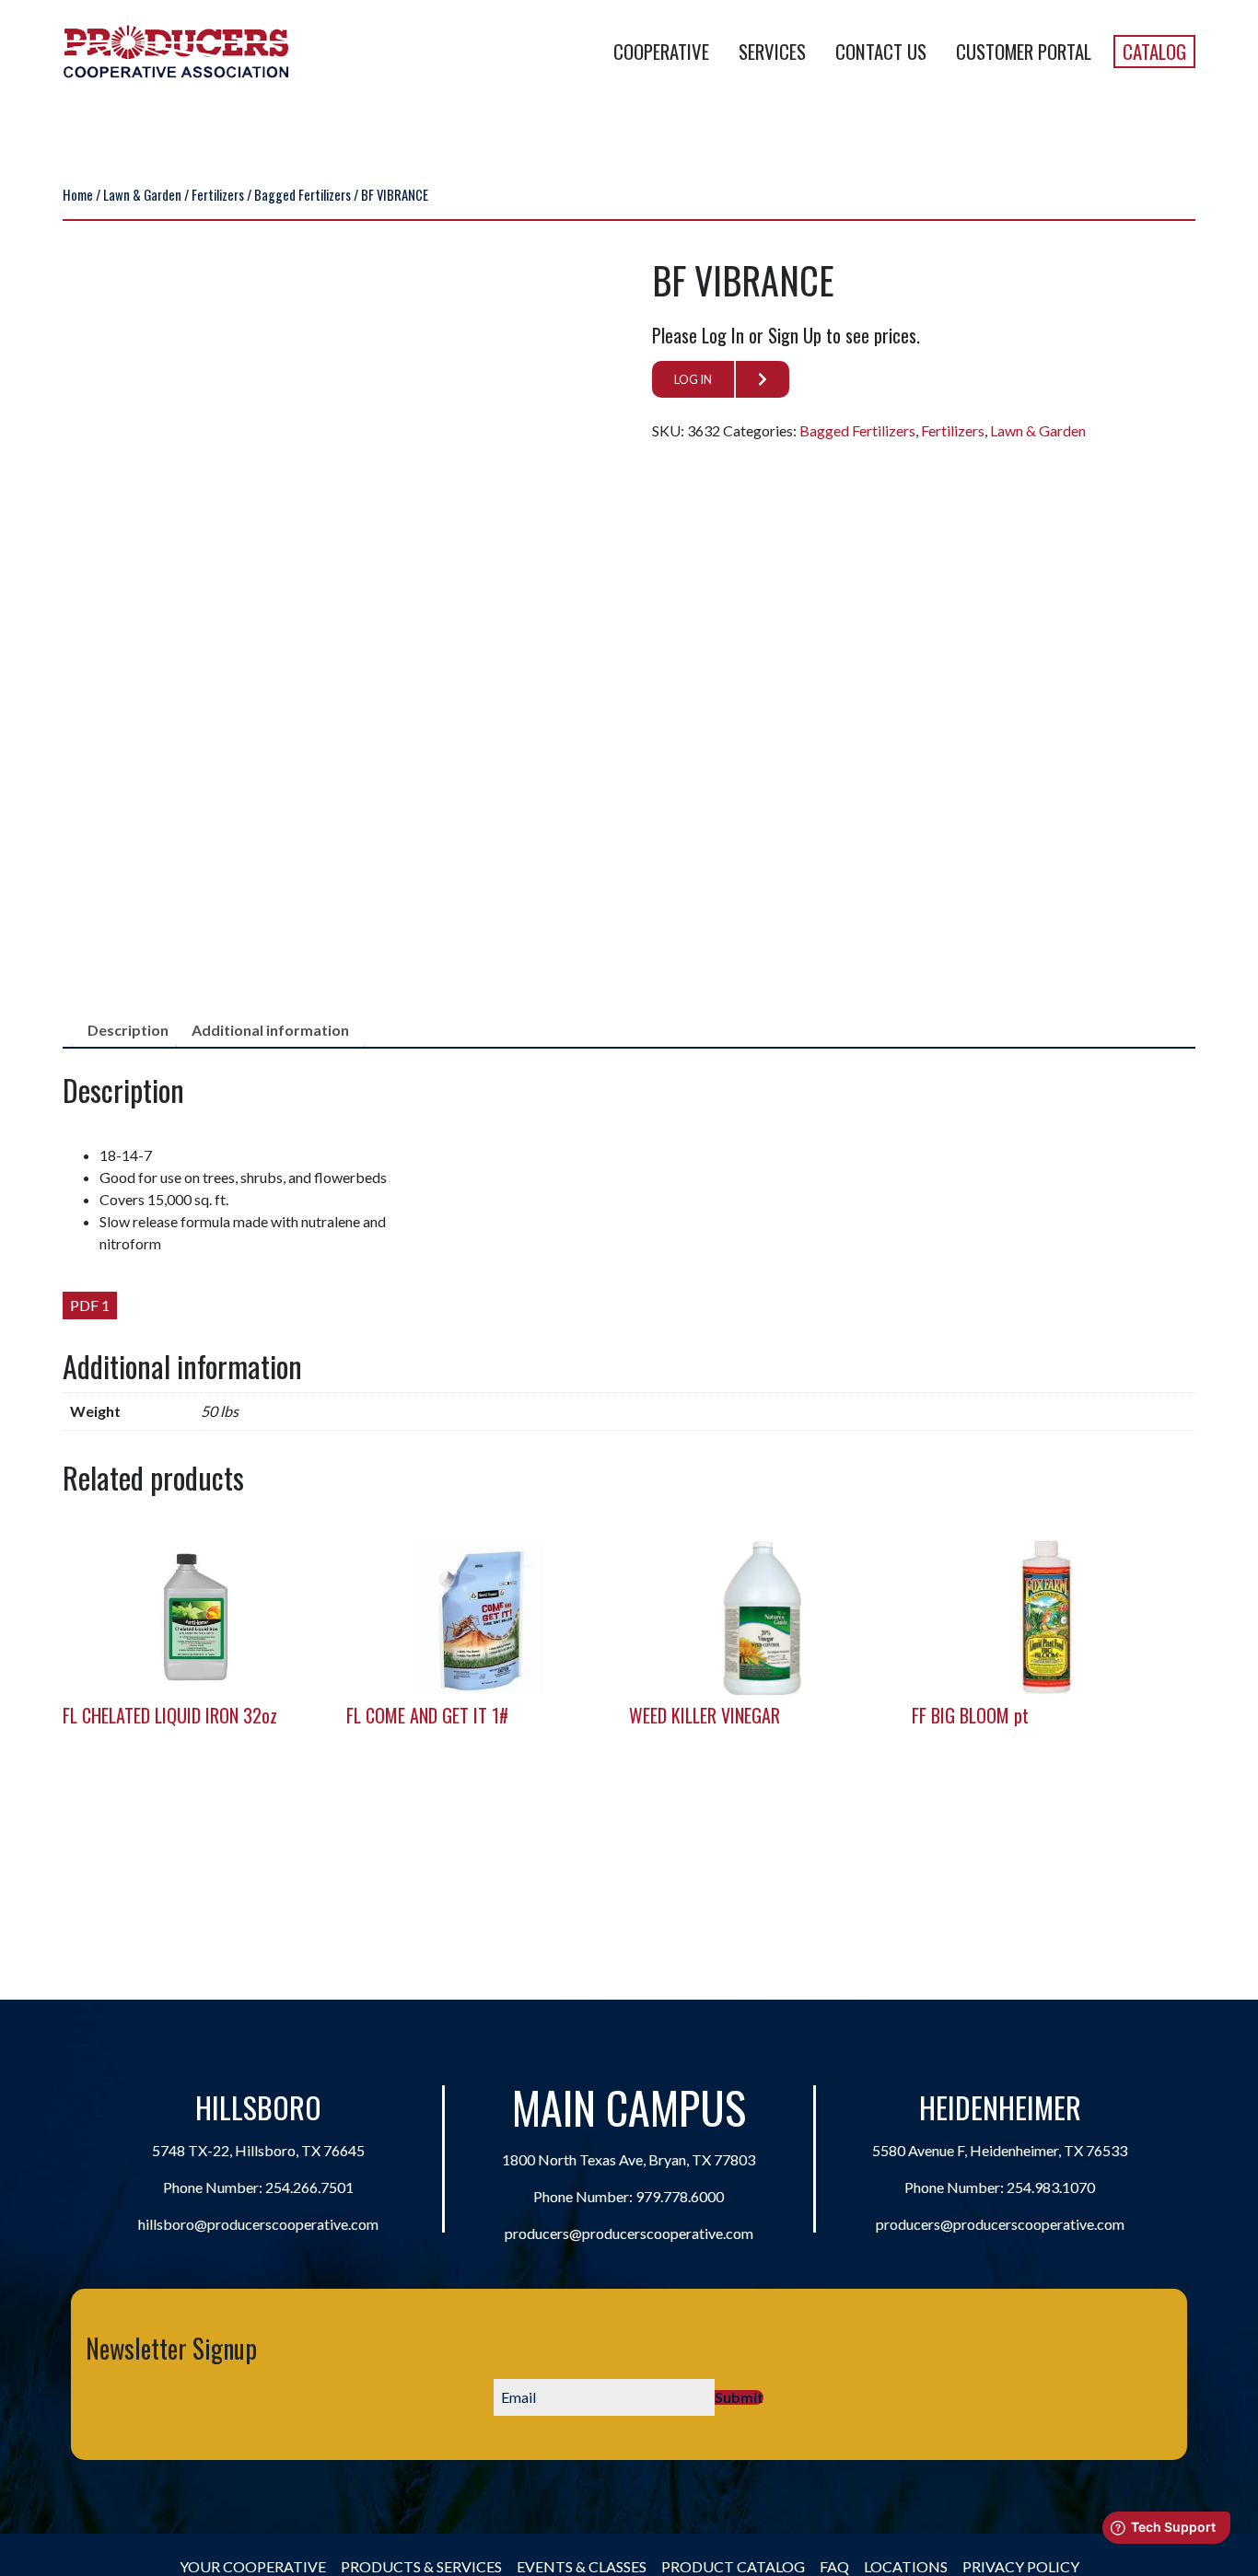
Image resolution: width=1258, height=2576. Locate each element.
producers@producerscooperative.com (629, 2233)
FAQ (834, 2566)
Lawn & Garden (142, 194)
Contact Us (881, 51)
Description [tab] (128, 1030)
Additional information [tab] (270, 1030)
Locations (906, 2566)
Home (78, 194)
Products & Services (421, 2566)
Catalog (1154, 51)
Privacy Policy (1021, 2566)
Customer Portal (1024, 51)
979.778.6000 (680, 2196)
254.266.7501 (309, 2187)
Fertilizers (218, 194)
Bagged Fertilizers (303, 194)
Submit (739, 2397)
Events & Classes (582, 2566)
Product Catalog (733, 2566)
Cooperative (661, 51)
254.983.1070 (1051, 2187)
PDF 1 (90, 1305)
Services (772, 51)
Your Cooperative (253, 2566)
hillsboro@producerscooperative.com (258, 2224)
